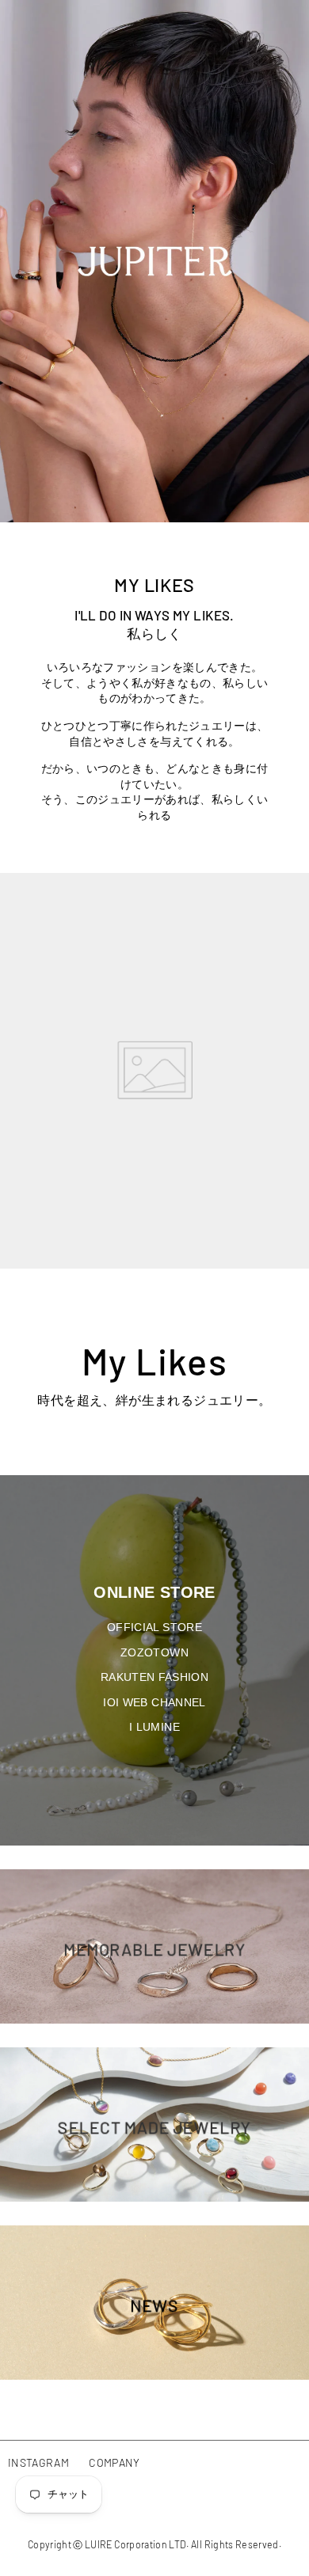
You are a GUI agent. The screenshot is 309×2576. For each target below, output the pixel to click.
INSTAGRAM (38, 2462)
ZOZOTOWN (154, 1652)
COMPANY (114, 2462)
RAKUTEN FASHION (154, 1677)
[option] (154, 261)
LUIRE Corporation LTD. (137, 2544)
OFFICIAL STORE (154, 1627)
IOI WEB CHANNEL (154, 1702)
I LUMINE (154, 1727)
